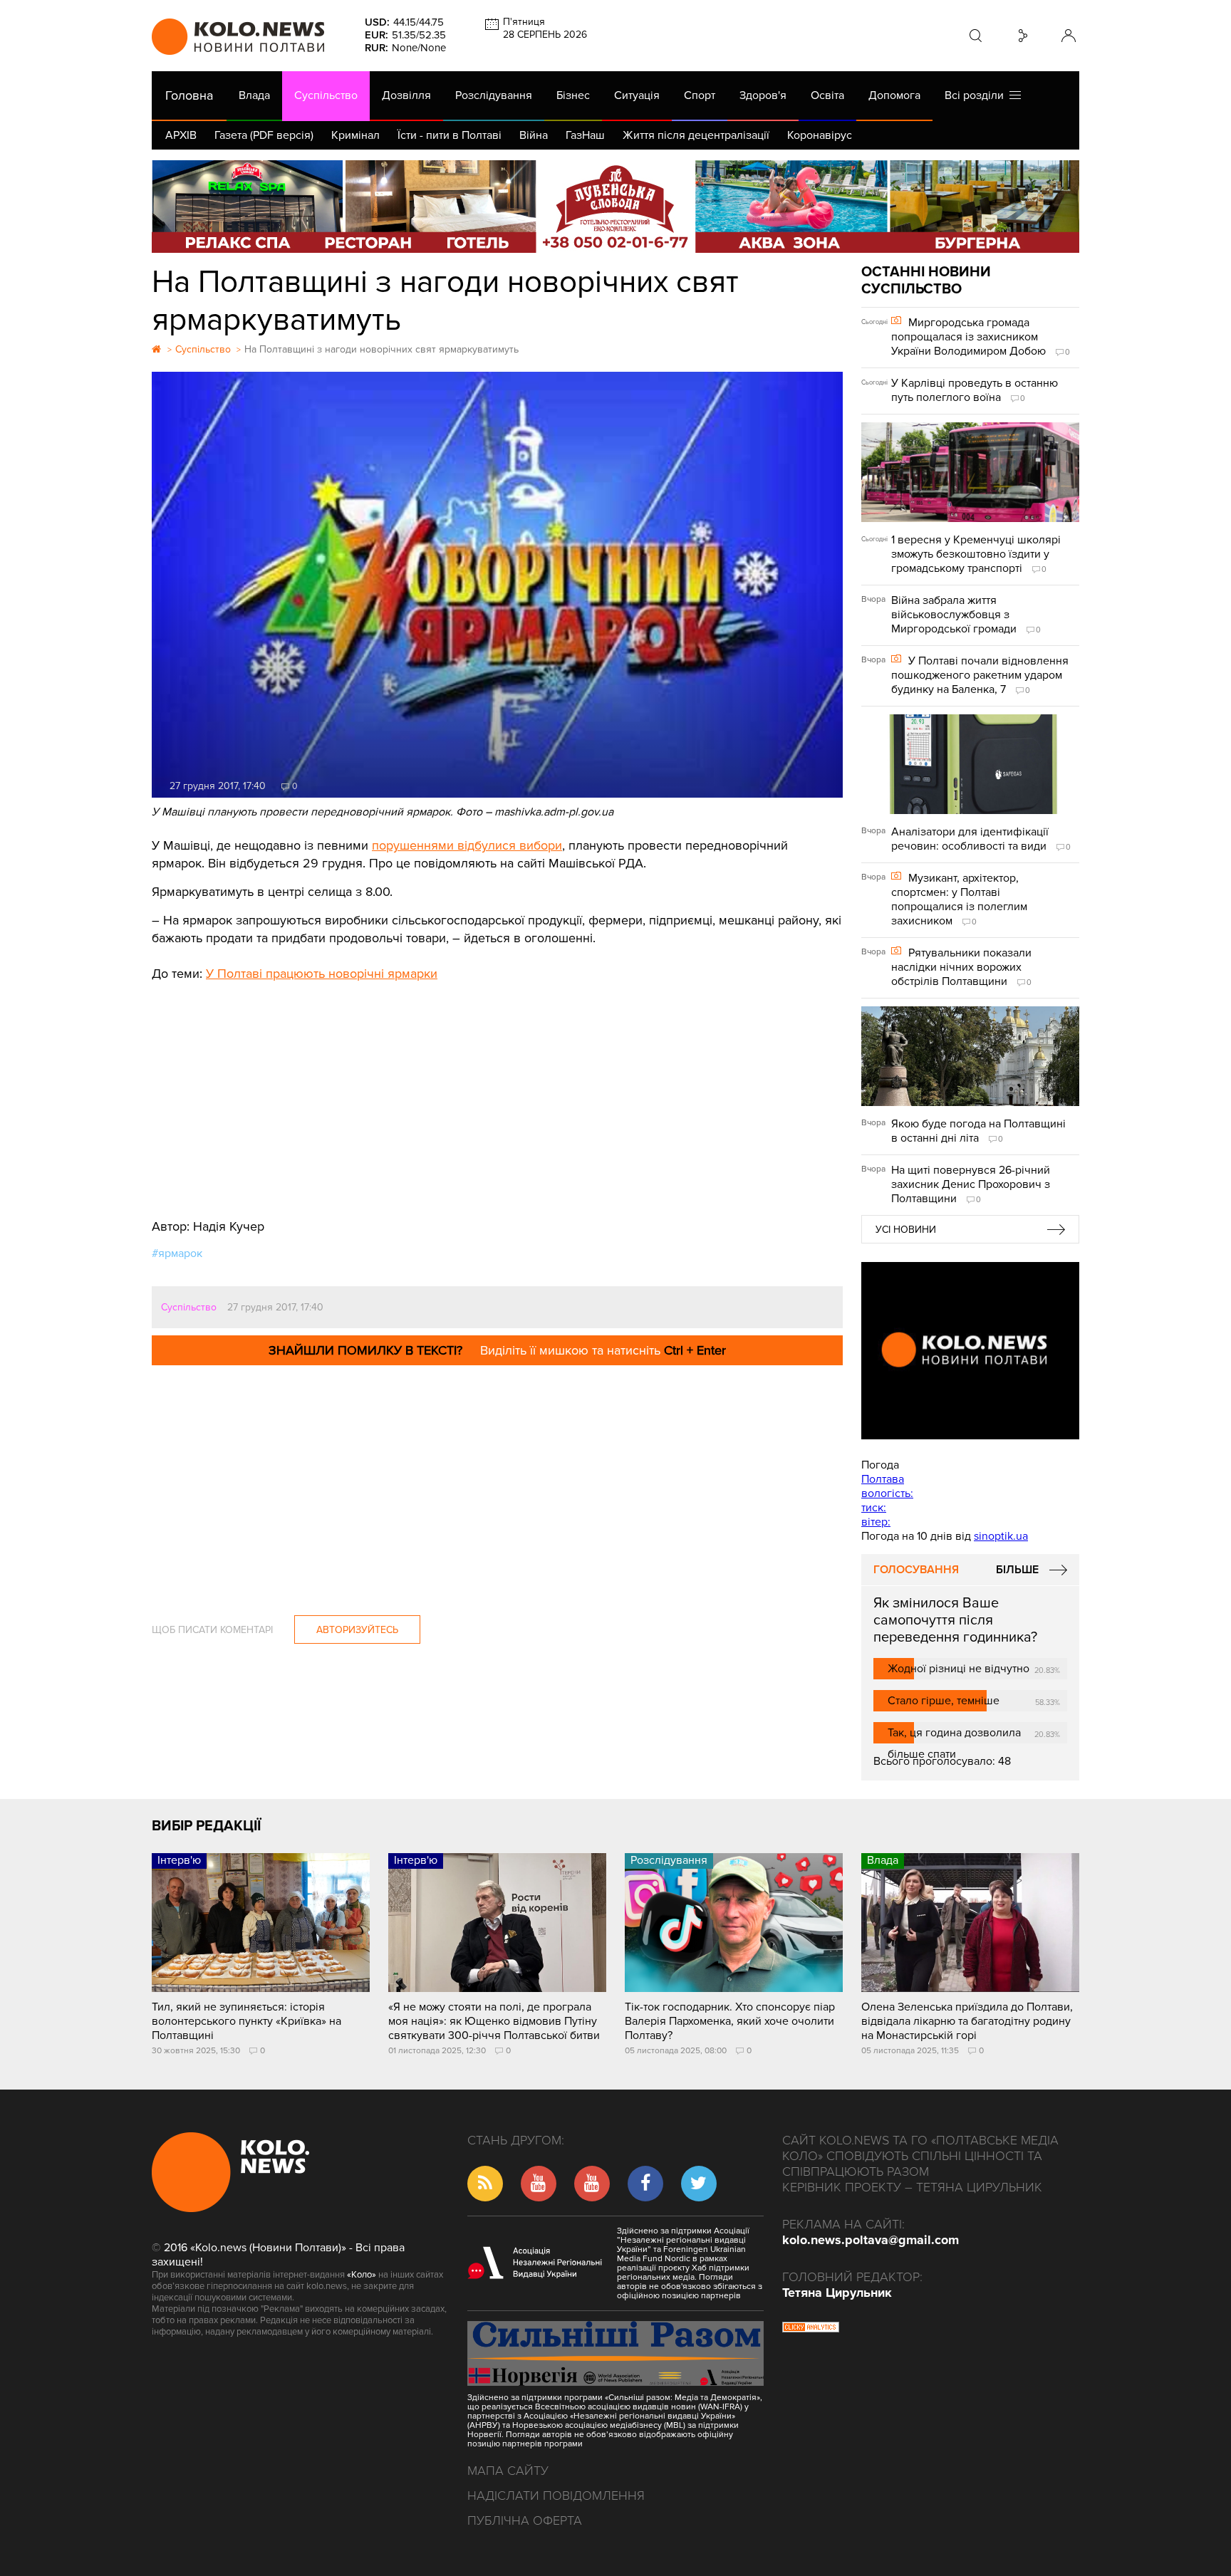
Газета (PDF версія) (264, 135)
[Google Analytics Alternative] (811, 2329)
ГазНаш (585, 135)
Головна (189, 95)
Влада (254, 95)
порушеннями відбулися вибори (467, 845)
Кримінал (355, 135)
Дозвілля (406, 95)
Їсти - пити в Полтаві (450, 135)
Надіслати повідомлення (556, 2496)
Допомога (894, 95)
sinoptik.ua (1001, 1536)
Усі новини (906, 1230)
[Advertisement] (497, 1090)
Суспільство (326, 95)
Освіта (827, 95)
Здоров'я (763, 95)
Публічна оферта (525, 2520)
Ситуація (637, 95)
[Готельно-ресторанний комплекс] (615, 207)
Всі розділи (977, 95)
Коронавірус (820, 135)
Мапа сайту (508, 2471)
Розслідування (494, 95)
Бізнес (573, 95)
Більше (1017, 1570)
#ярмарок (177, 1253)
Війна (534, 135)
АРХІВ (181, 135)
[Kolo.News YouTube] (970, 1351)
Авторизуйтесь (357, 1630)
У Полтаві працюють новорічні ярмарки (322, 974)
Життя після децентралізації (696, 135)
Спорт (700, 95)
